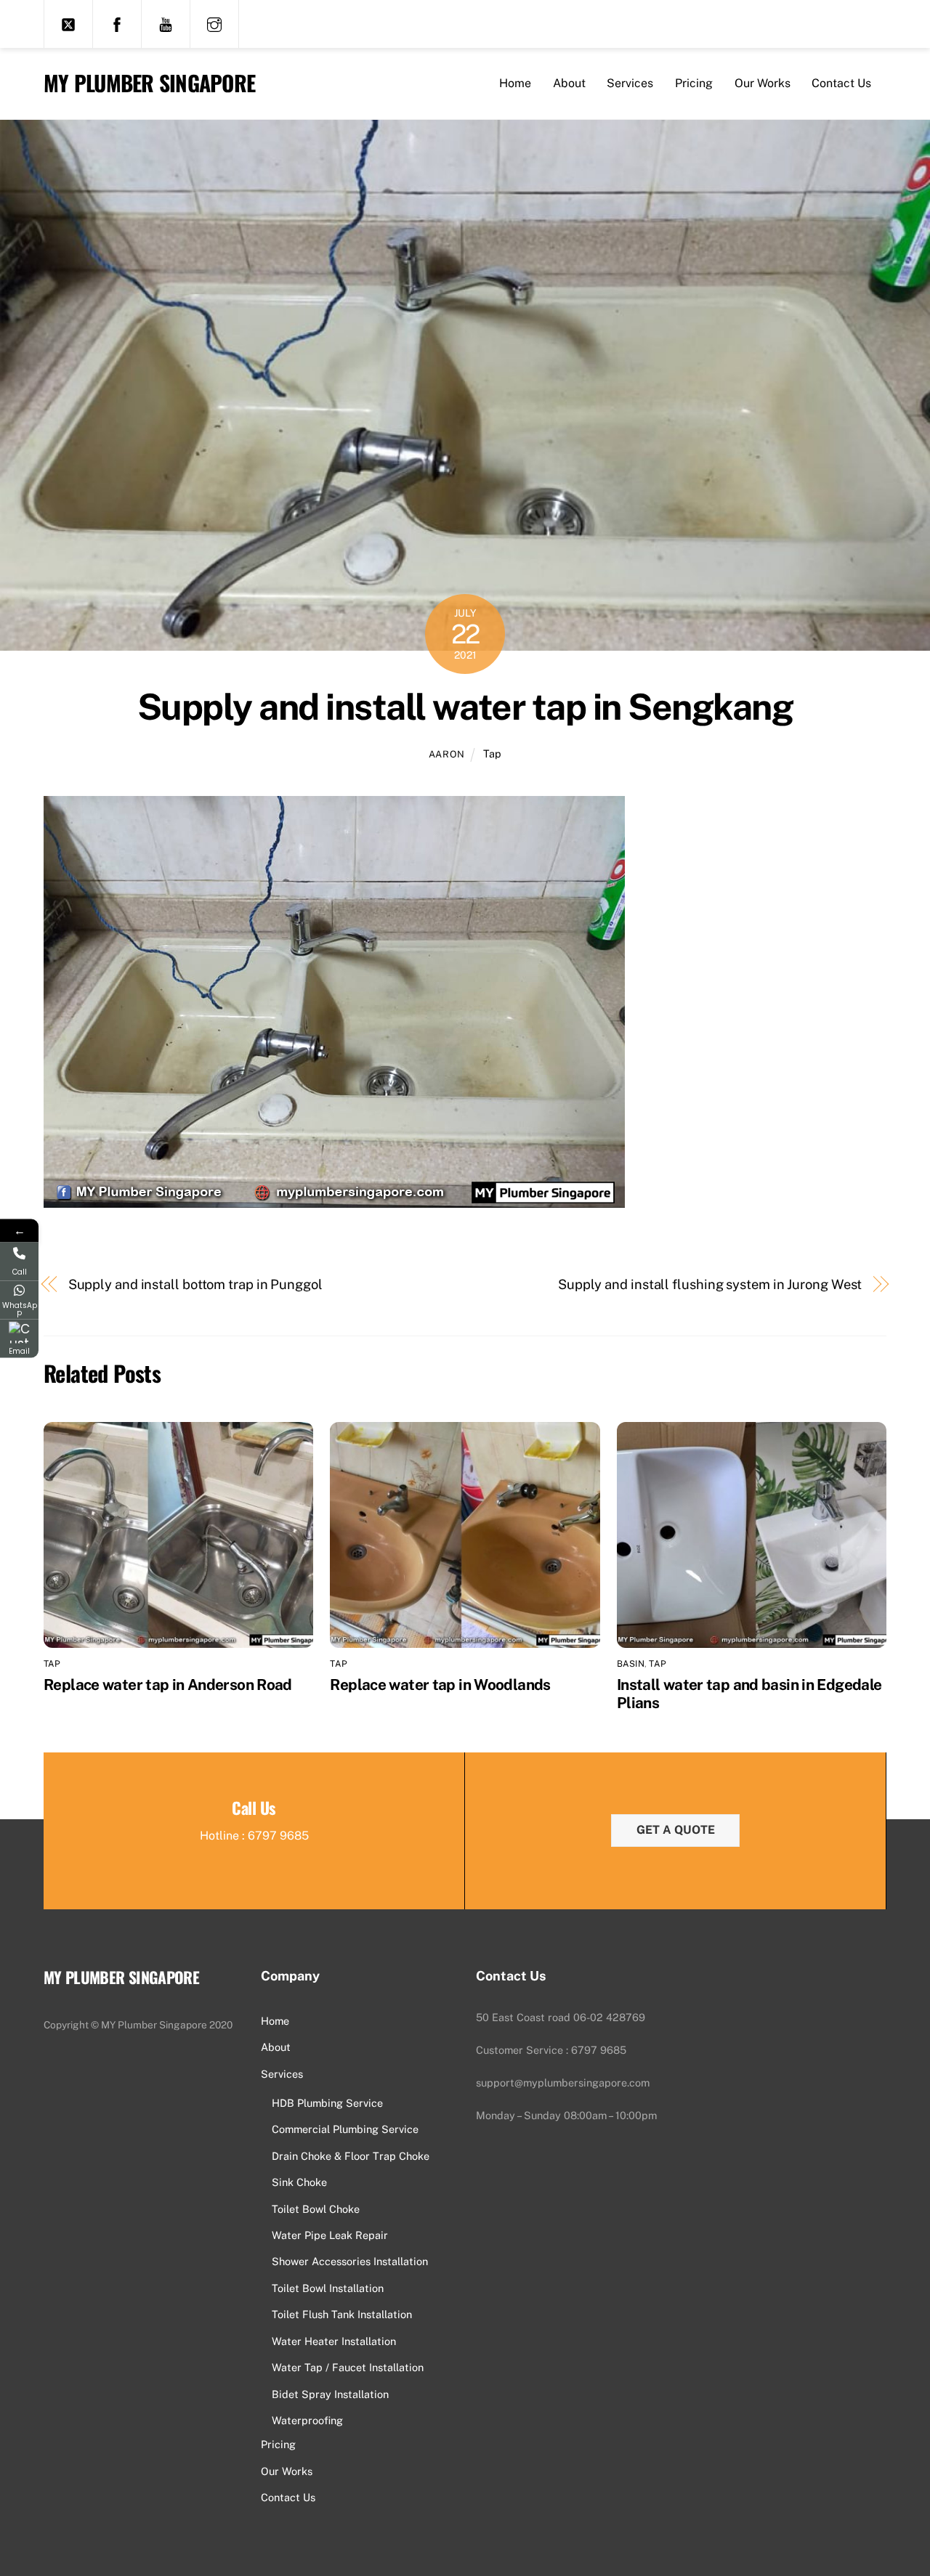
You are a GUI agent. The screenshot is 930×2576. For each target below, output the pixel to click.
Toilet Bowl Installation (328, 2288)
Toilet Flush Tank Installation (342, 2314)
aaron (447, 754)
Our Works (763, 83)
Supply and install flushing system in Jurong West (710, 1284)
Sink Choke (299, 2182)
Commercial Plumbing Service (345, 2129)
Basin (631, 1664)
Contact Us (841, 83)
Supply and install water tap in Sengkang (465, 707)
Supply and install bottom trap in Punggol (195, 1284)
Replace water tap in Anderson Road (168, 1685)
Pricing (694, 83)
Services (630, 83)
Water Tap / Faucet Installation (348, 2367)
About (569, 83)
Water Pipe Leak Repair (330, 2235)
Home (515, 83)
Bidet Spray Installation (330, 2394)
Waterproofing (307, 2420)
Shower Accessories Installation (350, 2261)
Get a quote (676, 1830)
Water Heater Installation (334, 2341)
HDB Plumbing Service (327, 2103)
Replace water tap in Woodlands (440, 1685)
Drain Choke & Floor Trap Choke (351, 2156)
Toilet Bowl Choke (316, 2209)
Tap (492, 753)
